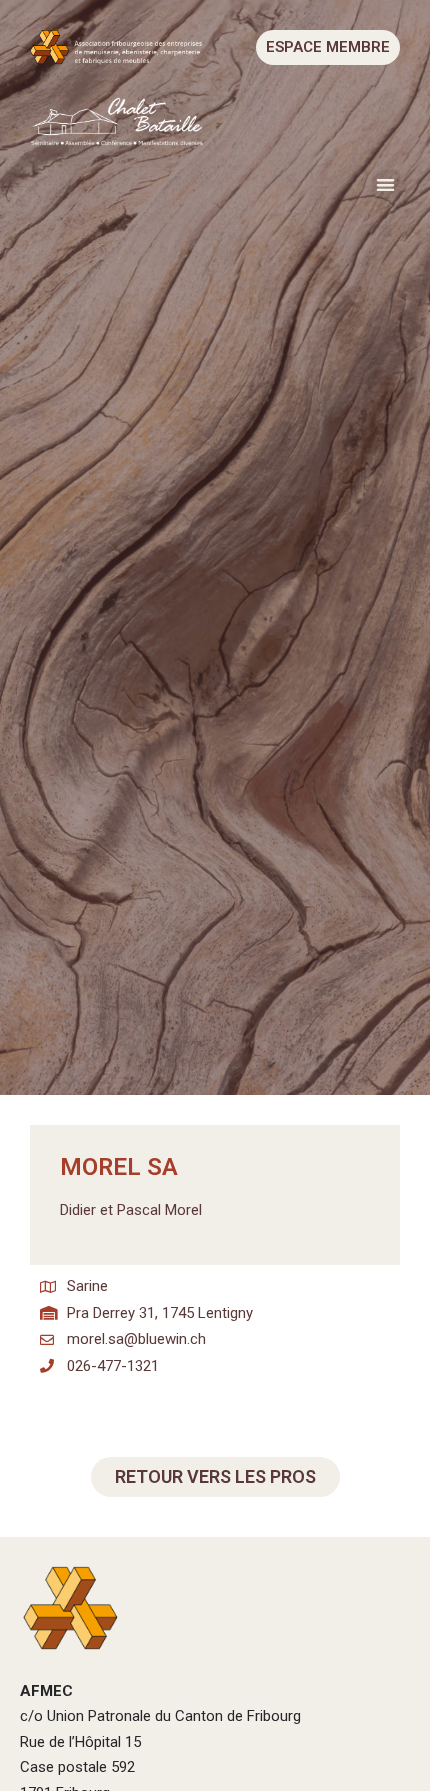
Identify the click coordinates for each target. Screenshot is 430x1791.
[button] (386, 184)
